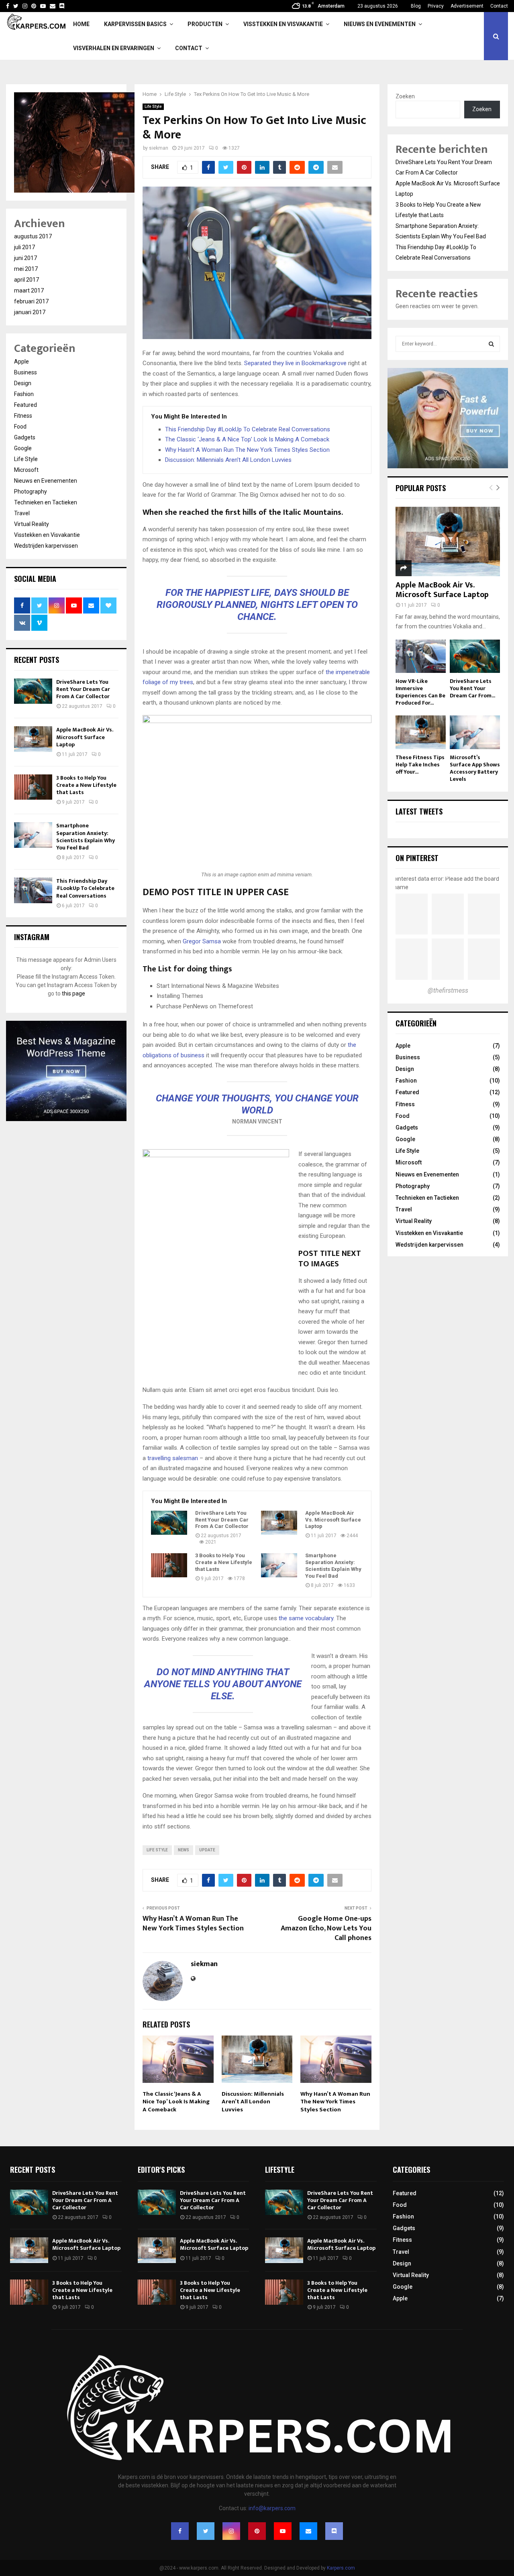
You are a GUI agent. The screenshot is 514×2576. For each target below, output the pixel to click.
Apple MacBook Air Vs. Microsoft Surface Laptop (333, 1520)
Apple (21, 362)
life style (157, 1850)
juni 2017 (25, 258)
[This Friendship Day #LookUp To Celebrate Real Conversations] (33, 890)
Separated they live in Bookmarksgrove (295, 363)
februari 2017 (31, 301)
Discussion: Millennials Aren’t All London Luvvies (228, 460)
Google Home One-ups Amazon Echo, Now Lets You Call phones (326, 1928)
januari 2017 (30, 312)
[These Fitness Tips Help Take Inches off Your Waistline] (421, 732)
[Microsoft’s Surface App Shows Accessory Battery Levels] (475, 732)
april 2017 (27, 280)
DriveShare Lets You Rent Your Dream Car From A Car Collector (222, 1520)
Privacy (436, 6)
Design (23, 383)
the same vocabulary (306, 1618)
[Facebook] (180, 2531)
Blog (416, 6)
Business (25, 372)
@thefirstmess (448, 990)
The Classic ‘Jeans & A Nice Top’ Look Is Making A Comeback (247, 439)
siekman (159, 148)
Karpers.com (341, 2568)
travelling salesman (173, 1458)
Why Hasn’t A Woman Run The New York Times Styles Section (247, 450)
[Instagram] (231, 2531)
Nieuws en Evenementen (380, 24)
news (184, 1850)
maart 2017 (29, 291)
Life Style (153, 107)
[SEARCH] (491, 344)
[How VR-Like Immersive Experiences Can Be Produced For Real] (421, 656)
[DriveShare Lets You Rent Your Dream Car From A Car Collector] (169, 1523)
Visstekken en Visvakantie (283, 24)
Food (20, 427)
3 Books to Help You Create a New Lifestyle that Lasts (224, 1562)
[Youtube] (283, 2531)
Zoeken (405, 96)
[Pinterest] (257, 2531)
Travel (22, 513)
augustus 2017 (33, 236)
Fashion (24, 394)
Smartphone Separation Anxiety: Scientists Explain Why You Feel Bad (333, 1566)
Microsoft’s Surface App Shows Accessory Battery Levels (475, 768)
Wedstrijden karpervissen (46, 546)
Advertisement (467, 6)
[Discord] (62, 6)
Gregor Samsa (202, 941)
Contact (499, 6)
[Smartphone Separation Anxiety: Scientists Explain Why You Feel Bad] (279, 1565)
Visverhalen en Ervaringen (114, 48)
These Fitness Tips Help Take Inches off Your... (420, 765)
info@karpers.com (272, 2508)
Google (23, 448)
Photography (31, 492)
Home (81, 24)
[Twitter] (206, 2531)
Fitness (23, 416)
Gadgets (25, 437)
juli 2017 (24, 247)
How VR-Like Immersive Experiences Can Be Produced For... (420, 692)
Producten (205, 24)
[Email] (308, 2531)
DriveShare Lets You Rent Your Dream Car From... (472, 688)
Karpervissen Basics (135, 24)
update (207, 1850)
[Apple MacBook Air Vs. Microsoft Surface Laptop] (279, 1523)
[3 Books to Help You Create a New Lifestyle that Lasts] (169, 1565)
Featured (25, 405)
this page (73, 993)
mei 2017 (26, 269)
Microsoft (26, 470)
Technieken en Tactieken (46, 502)
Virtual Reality (32, 524)
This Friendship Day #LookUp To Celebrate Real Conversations (248, 429)
